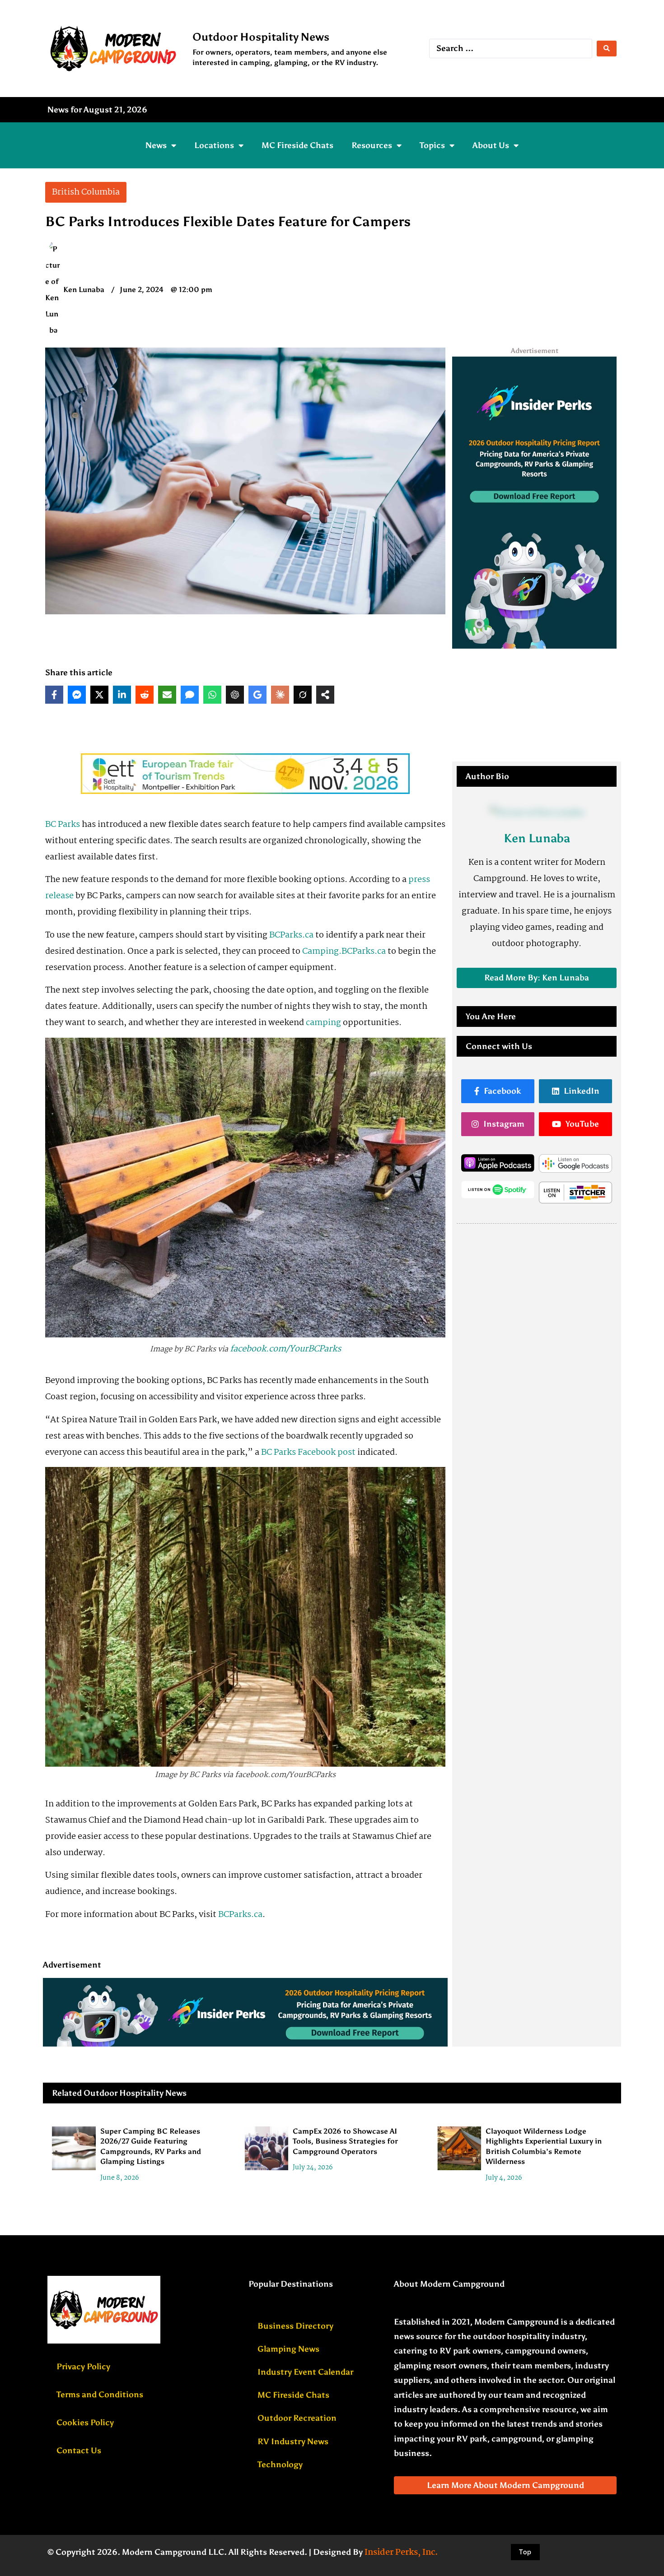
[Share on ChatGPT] (235, 695)
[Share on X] (99, 695)
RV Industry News (293, 2441)
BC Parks (63, 825)
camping (323, 1023)
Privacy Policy (83, 2367)
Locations (214, 145)
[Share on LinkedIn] (122, 695)
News (156, 145)
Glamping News (288, 2349)
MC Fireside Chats (297, 145)
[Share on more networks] (325, 695)
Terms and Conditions (100, 2395)
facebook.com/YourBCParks (285, 1349)
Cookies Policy (85, 2423)
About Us (491, 145)
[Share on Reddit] (145, 695)
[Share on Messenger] (77, 695)
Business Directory (295, 2326)
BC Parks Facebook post (308, 1453)
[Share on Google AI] (257, 695)
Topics (432, 145)
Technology (280, 2465)
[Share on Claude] (280, 695)
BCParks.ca (291, 935)
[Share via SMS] (190, 695)
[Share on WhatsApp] (212, 695)
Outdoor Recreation (297, 2418)
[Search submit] (607, 49)
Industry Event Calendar (305, 2372)
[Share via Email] (167, 695)
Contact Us (79, 2451)
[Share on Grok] (303, 695)
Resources (372, 145)
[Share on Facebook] (54, 695)
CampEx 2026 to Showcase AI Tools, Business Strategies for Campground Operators (345, 2141)
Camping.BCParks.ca (344, 951)
